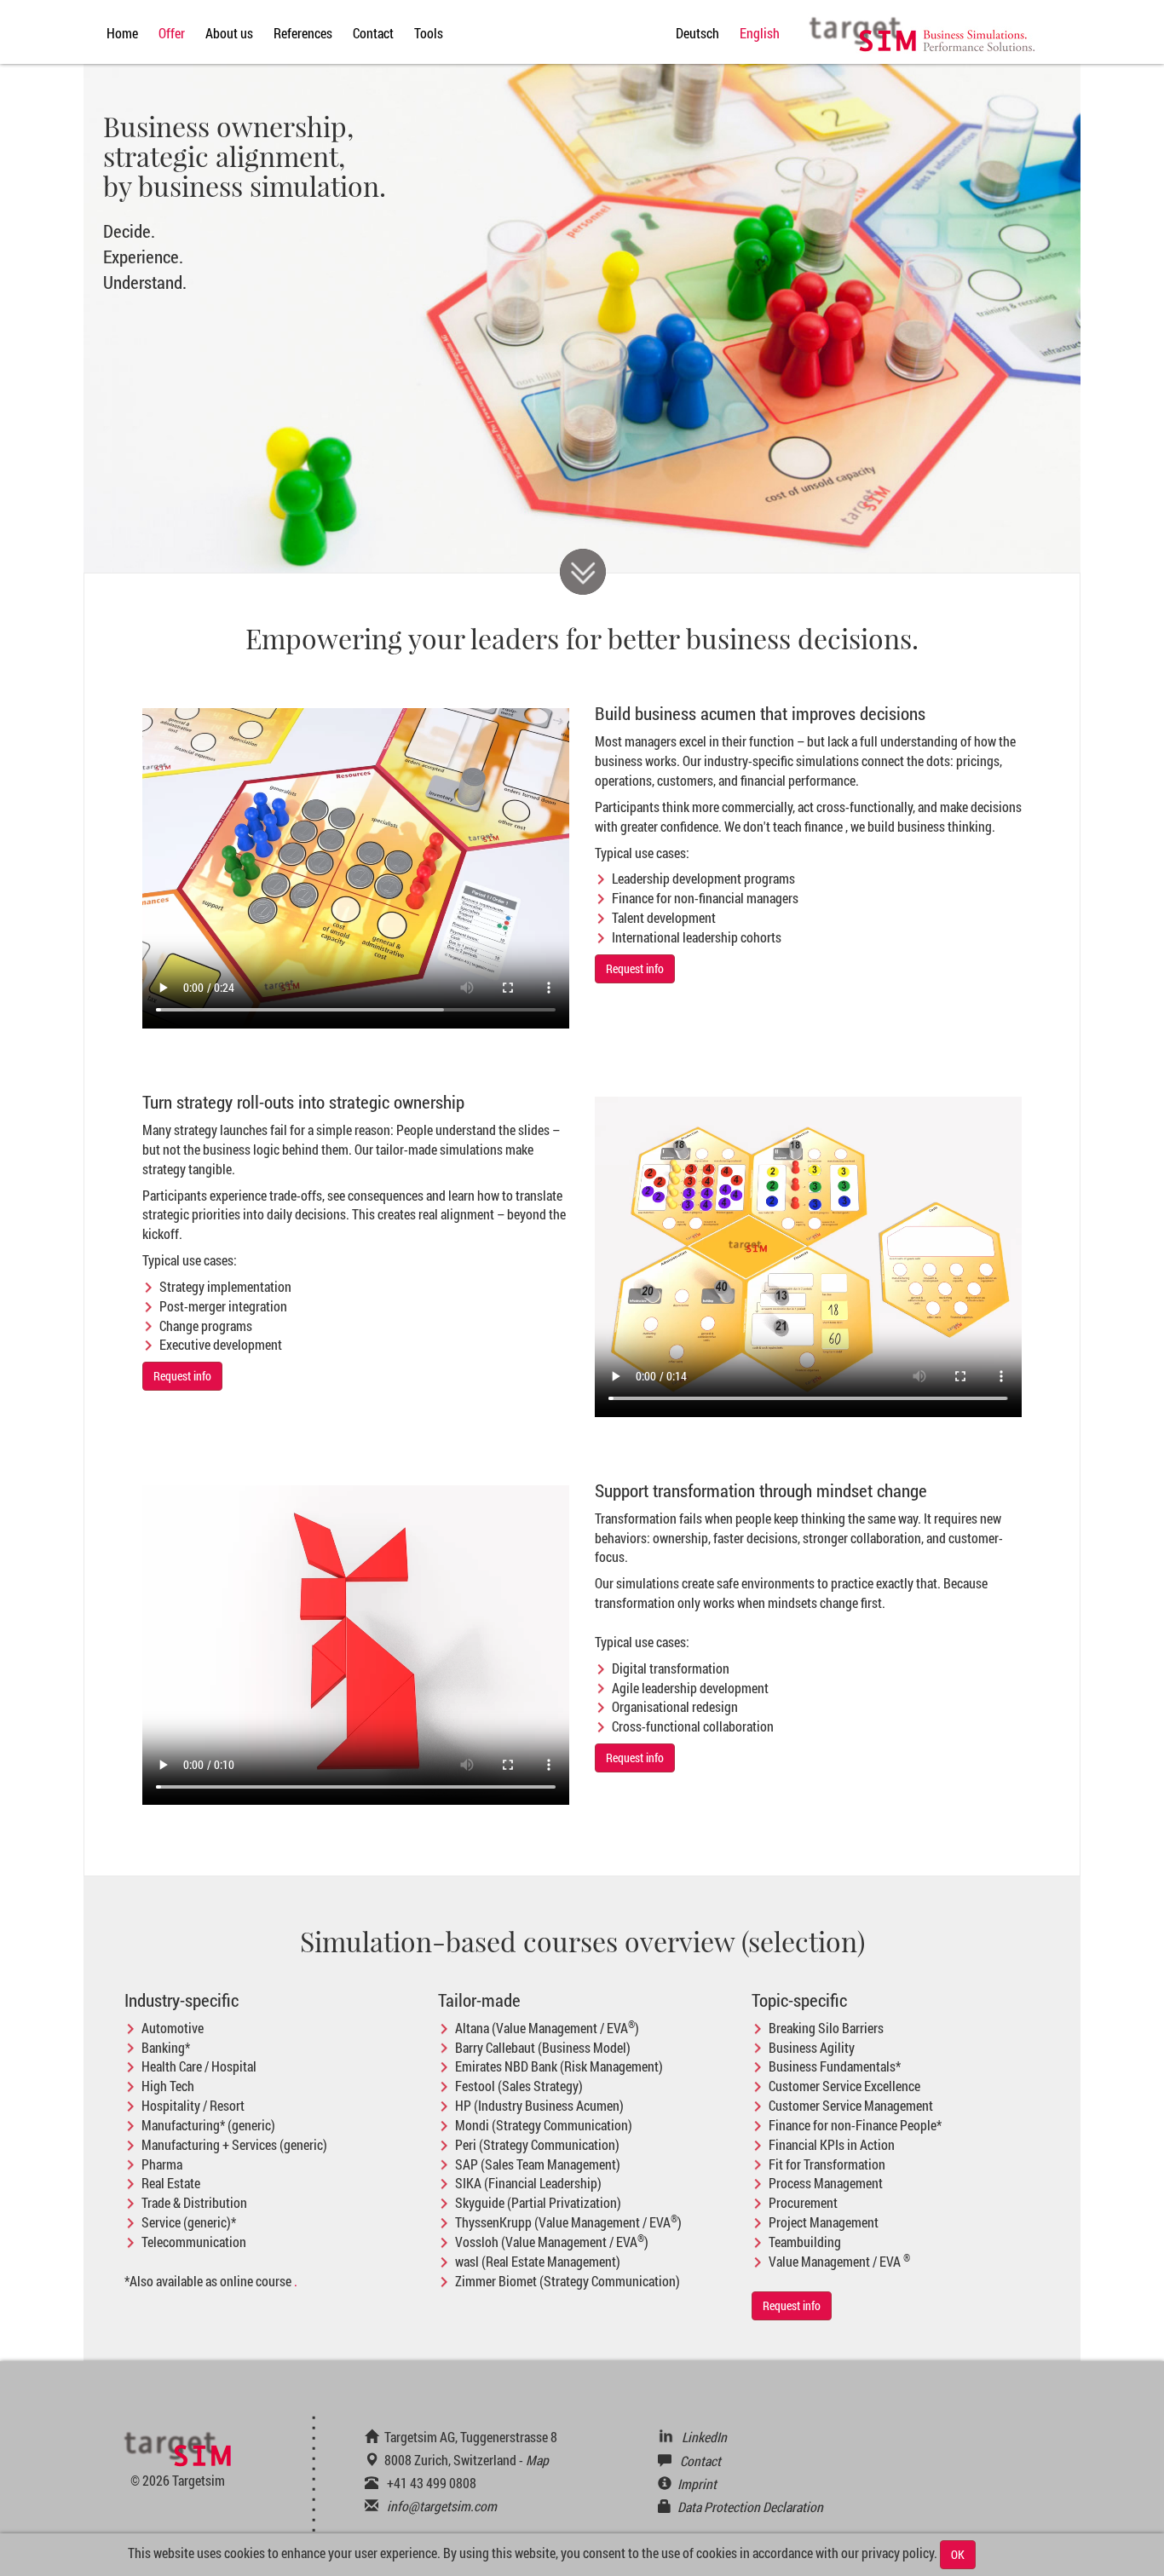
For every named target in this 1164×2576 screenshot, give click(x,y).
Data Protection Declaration (750, 2507)
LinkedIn (704, 2437)
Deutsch (697, 33)
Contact (373, 33)
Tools (429, 33)
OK (958, 2554)
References (303, 33)
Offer (172, 33)
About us (229, 33)
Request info (635, 968)
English (760, 33)
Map (537, 2460)
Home (122, 33)
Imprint (697, 2484)
